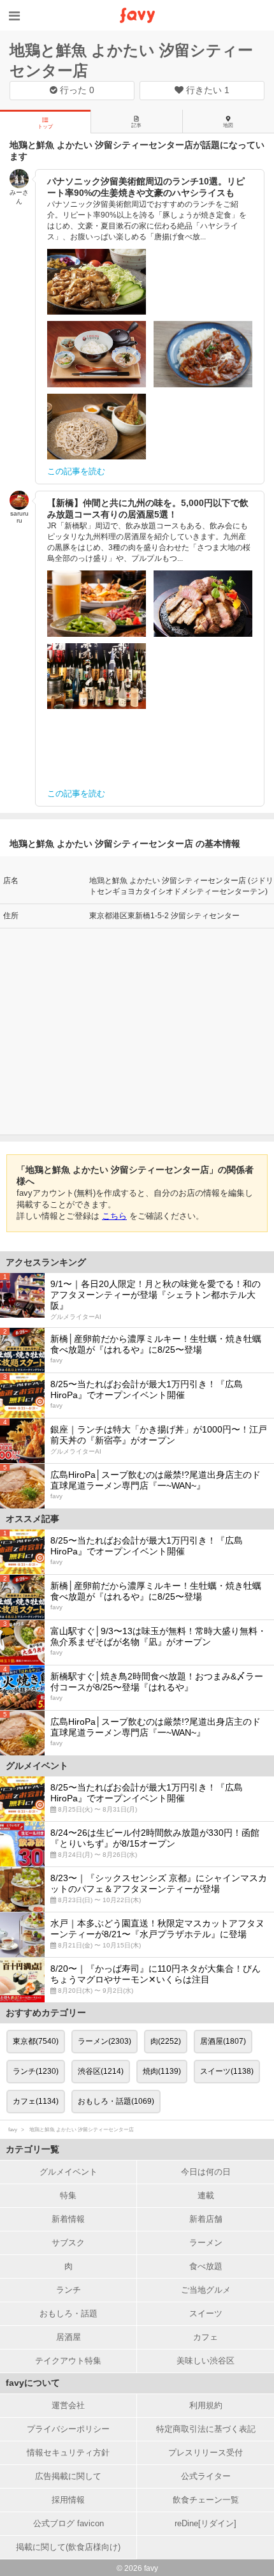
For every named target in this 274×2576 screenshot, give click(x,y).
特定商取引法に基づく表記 (206, 2429)
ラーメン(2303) (105, 2041)
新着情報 (68, 2219)
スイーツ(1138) (227, 2071)
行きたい (206, 90)
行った (76, 90)
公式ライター (206, 2476)
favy (13, 2130)
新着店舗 (206, 2219)
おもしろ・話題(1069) (116, 2101)
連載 (206, 2195)
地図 (228, 125)
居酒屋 (68, 2337)
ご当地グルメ (206, 2290)
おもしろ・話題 (68, 2313)
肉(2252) (166, 2041)
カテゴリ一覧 (32, 2149)
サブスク (68, 2243)
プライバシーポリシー (68, 2429)
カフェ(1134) (36, 2101)
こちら (114, 1216)
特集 (68, 2195)
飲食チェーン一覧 (206, 2500)
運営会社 (68, 2405)
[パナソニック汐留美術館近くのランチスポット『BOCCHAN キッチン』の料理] (203, 354)
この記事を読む (76, 471)
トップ (45, 127)
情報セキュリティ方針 (68, 2453)
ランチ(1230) (36, 2071)
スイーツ (206, 2313)
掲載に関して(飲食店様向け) (68, 2547)
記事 (136, 125)
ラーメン (206, 2243)
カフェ (205, 2337)
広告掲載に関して (68, 2476)
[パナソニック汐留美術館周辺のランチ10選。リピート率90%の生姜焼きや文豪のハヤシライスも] (97, 282)
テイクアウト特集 (68, 2361)
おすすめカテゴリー (46, 2013)
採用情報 (68, 2500)
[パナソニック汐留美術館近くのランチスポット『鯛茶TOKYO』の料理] (97, 354)
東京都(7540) (36, 2041)
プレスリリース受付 (205, 2453)
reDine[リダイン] (205, 2523)
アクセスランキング (46, 1262)
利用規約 (206, 2405)
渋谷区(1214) (101, 2071)
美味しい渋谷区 (205, 2361)
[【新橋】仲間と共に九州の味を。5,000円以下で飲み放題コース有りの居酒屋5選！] (97, 604)
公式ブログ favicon (68, 2523)
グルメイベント (68, 2172)
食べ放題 (206, 2266)
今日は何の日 (206, 2172)
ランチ (68, 2290)
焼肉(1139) (162, 2071)
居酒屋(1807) (223, 2041)
